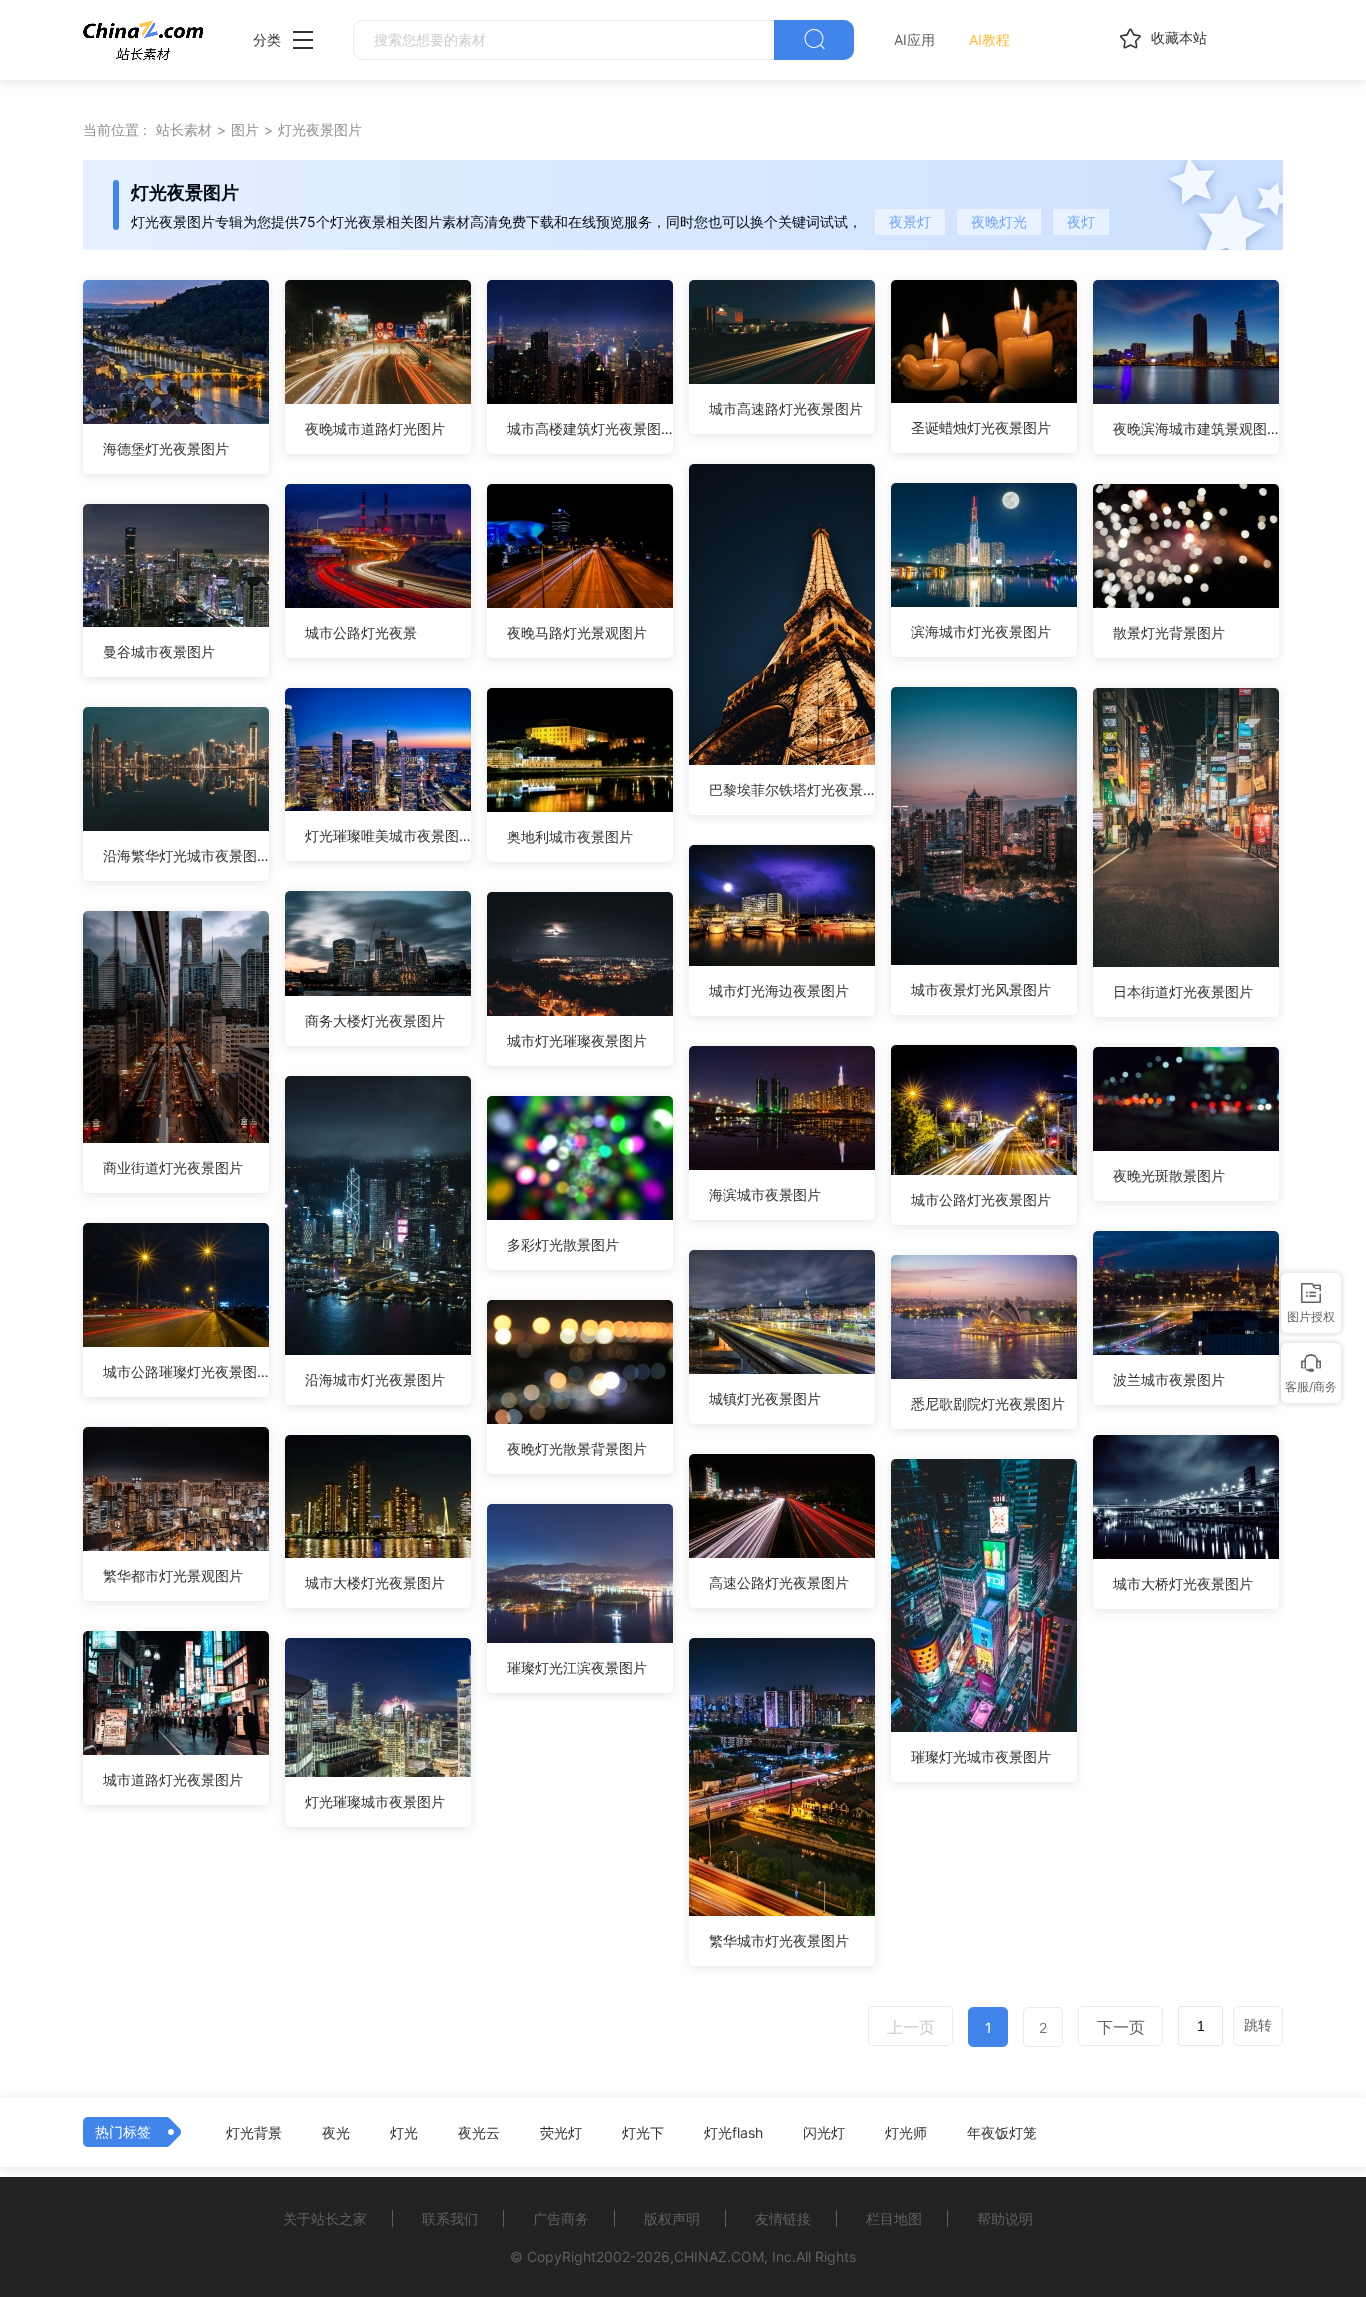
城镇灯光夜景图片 (765, 1398)
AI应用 (914, 39)
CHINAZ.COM (719, 2256)
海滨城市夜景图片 (765, 1194)
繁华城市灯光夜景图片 (779, 1940)
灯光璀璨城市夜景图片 (375, 1801)
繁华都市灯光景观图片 (173, 1575)
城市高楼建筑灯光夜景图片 (590, 428)
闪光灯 (824, 2133)
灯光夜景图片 (320, 129)
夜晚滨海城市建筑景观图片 (1196, 428)
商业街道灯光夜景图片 (173, 1167)
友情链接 (783, 2218)
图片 (245, 129)
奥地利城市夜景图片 (570, 836)
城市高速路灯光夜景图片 (786, 408)
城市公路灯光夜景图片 (981, 1199)
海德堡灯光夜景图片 (166, 448)
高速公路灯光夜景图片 (779, 1582)
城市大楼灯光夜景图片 (375, 1582)
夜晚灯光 (999, 221)
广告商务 (561, 2218)
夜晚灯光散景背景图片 (577, 1448)
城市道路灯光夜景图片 (173, 1779)
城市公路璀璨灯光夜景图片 (186, 1371)
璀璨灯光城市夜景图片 (981, 1756)
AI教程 (989, 39)
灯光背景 (254, 2133)
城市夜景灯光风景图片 (981, 989)
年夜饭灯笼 (1002, 2133)
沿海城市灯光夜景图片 (375, 1379)
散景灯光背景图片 (1169, 632)
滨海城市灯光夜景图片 (981, 631)
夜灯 (1081, 221)
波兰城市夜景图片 (1169, 1379)
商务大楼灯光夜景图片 (375, 1020)
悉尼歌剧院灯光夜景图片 (988, 1403)
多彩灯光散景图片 (563, 1244)
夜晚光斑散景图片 (1169, 1175)
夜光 (336, 2133)
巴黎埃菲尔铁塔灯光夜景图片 (792, 789)
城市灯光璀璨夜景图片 (577, 1040)
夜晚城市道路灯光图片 (375, 428)
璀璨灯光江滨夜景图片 (577, 1667)
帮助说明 (1005, 2218)
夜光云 (479, 2133)
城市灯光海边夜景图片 (779, 990)
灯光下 (643, 2133)
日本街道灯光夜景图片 (1183, 991)
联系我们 (450, 2218)
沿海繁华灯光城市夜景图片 (186, 855)
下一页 (1121, 2027)
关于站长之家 (325, 2218)
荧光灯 (561, 2133)
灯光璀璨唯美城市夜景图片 (388, 835)
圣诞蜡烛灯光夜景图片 (981, 427)
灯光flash (733, 2133)
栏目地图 (894, 2218)
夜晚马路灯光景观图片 (577, 632)
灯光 (404, 2133)
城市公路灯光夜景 (361, 632)
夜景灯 (910, 221)
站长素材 (184, 129)
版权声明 (672, 2218)
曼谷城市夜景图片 (159, 651)
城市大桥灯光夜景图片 (1183, 1583)
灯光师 (906, 2133)
